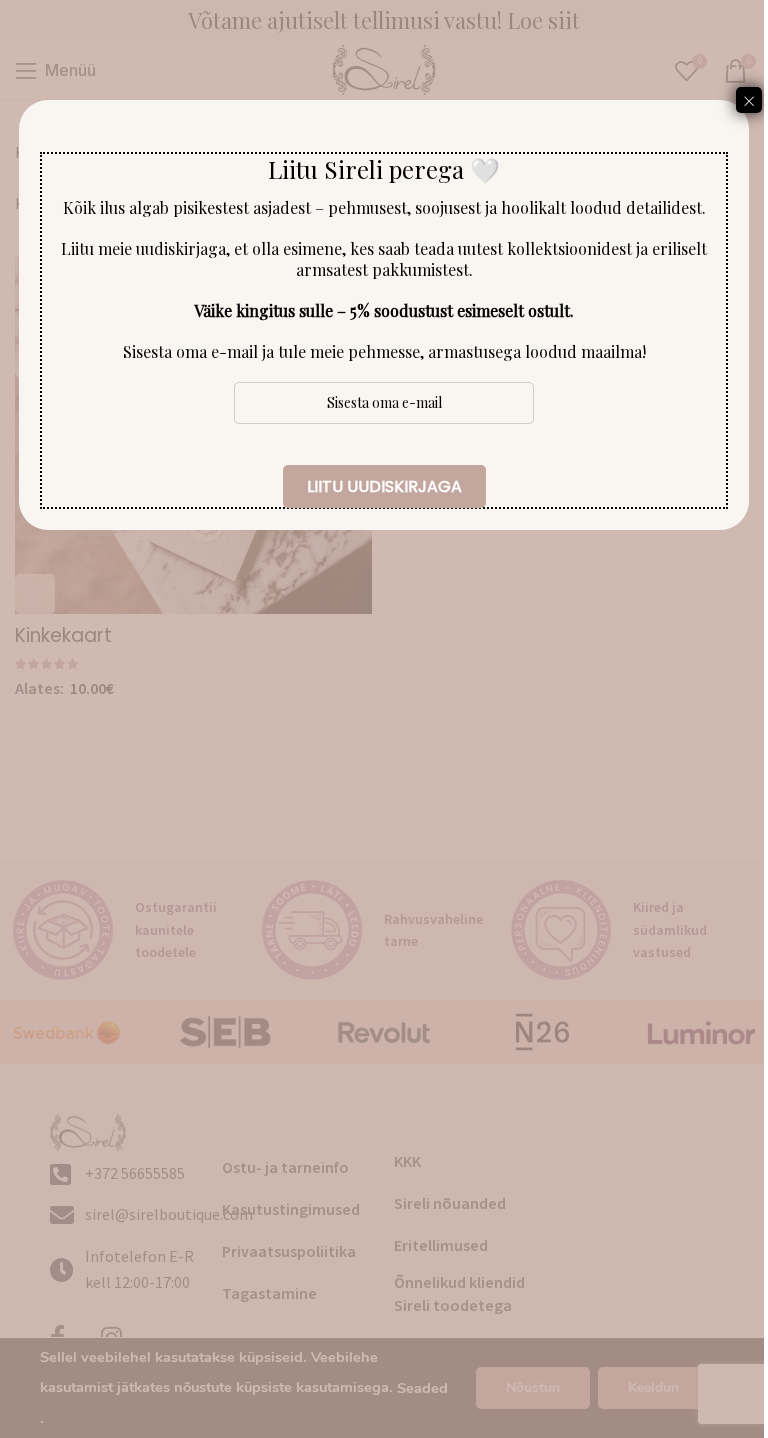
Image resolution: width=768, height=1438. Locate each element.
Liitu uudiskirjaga (384, 486)
